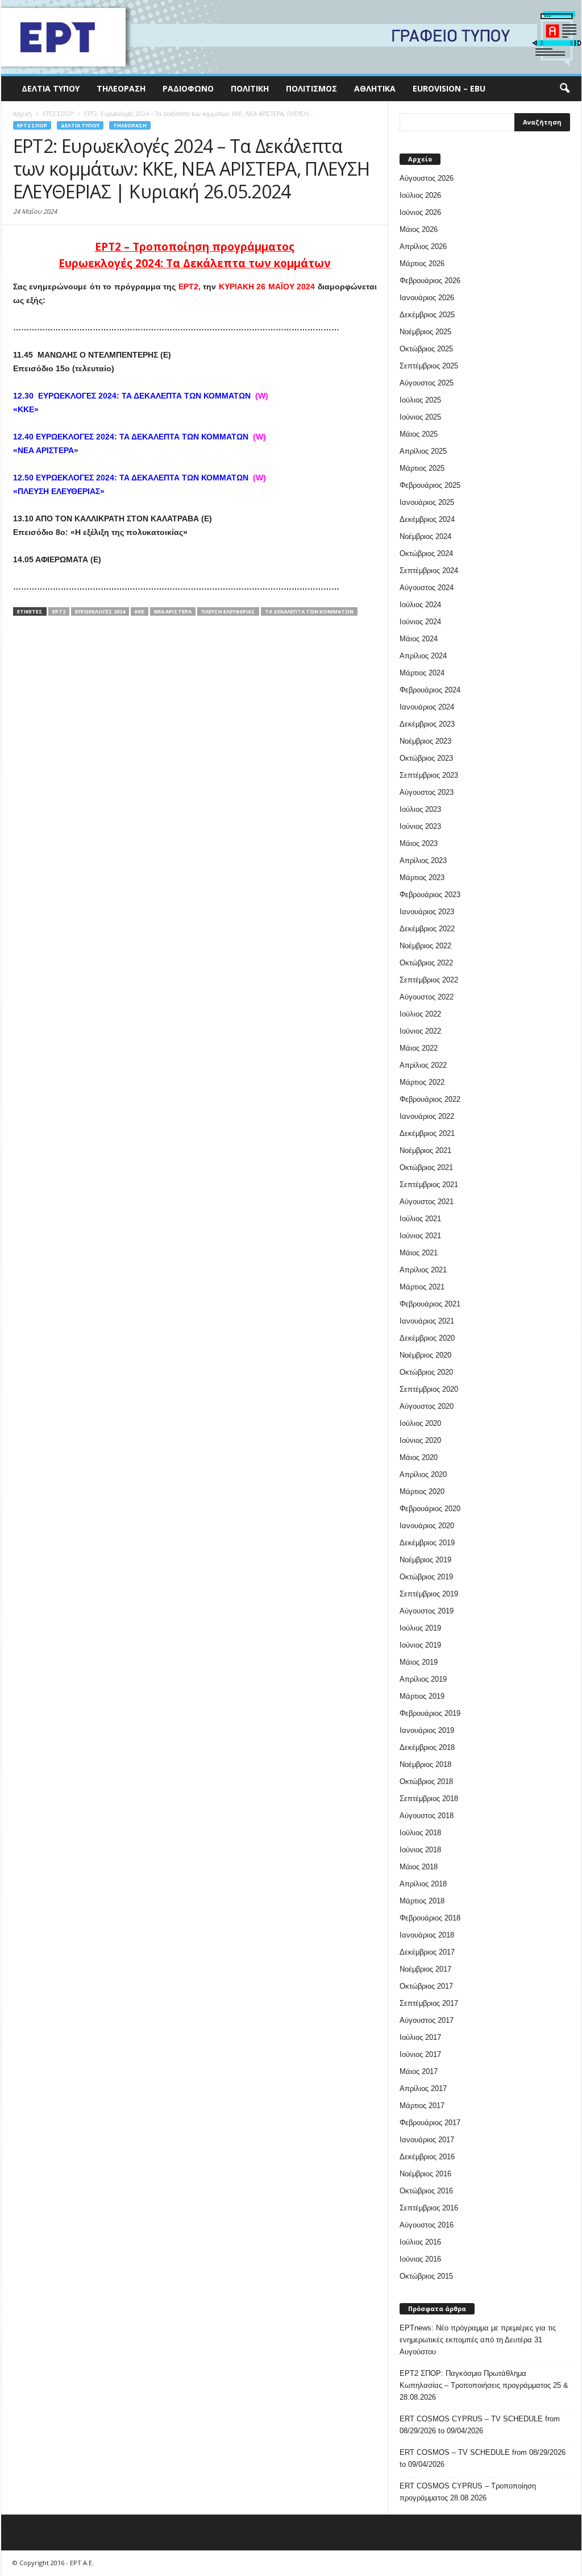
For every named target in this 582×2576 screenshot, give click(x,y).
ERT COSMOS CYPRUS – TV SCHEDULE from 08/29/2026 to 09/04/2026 (480, 2425)
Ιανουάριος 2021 (427, 1321)
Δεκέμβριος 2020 (427, 1338)
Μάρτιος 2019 (422, 1696)
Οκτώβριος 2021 (426, 1167)
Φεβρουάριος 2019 (430, 1713)
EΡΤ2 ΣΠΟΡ (32, 125)
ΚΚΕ (140, 611)
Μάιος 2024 (419, 639)
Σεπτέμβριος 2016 (429, 2208)
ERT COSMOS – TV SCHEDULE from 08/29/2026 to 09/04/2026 (483, 2458)
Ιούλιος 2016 (420, 2242)
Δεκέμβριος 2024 (427, 519)
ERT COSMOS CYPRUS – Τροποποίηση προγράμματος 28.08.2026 (468, 2492)
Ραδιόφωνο (188, 88)
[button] (564, 89)
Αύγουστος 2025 (427, 383)
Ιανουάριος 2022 (427, 1116)
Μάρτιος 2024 (422, 673)
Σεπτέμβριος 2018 (429, 1799)
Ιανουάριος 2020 (427, 1526)
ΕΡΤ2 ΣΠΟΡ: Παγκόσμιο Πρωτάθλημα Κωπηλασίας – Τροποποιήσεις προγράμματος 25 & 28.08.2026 (484, 2385)
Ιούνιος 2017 (420, 2054)
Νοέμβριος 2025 (425, 332)
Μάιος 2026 (419, 229)
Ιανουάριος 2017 (427, 2140)
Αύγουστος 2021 (427, 1202)
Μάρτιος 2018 (422, 1901)
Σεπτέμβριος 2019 (429, 1594)
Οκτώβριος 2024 (426, 553)
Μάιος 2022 (419, 1048)
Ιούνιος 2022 (420, 1031)
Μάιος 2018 (419, 1867)
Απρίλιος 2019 (423, 1679)
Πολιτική (250, 88)
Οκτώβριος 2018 (426, 1781)
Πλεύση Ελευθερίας (228, 611)
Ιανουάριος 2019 (427, 1730)
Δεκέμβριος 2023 (427, 724)
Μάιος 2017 (419, 2071)
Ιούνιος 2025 (420, 417)
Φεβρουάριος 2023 (430, 895)
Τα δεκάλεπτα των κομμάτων (309, 611)
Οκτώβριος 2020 (426, 1372)
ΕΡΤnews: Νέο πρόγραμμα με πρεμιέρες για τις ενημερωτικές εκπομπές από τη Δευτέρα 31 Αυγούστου (478, 2340)
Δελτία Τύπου (51, 88)
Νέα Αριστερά (173, 611)
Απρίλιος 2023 (423, 860)
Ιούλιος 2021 (420, 1219)
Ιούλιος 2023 (420, 809)
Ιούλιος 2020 (420, 1423)
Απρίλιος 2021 (423, 1270)
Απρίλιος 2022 (423, 1065)
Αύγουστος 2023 (427, 792)
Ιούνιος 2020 (420, 1440)
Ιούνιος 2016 (420, 2259)
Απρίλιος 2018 (423, 1884)
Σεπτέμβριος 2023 (429, 775)
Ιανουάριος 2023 (427, 912)
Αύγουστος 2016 (427, 2225)
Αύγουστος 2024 (427, 588)
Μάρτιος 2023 (422, 878)
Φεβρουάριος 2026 (430, 281)
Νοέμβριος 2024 (425, 536)
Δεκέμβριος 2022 (427, 929)
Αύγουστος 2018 (427, 1816)
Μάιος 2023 (419, 843)
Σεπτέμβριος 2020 (429, 1389)
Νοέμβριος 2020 (425, 1355)
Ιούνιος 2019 (420, 1645)
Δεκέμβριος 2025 (427, 315)
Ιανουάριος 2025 (427, 502)
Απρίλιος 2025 (423, 451)
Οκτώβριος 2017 (426, 1986)
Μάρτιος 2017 (422, 2106)
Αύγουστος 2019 (427, 1611)
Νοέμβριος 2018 (425, 1764)
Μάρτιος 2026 (422, 264)
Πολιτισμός (311, 88)
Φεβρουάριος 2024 (430, 690)
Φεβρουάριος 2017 (430, 2123)
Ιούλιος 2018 (420, 1833)
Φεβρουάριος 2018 (430, 1918)
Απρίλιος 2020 (423, 1474)
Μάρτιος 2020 (422, 1492)
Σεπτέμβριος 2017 (429, 2003)
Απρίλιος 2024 (423, 656)
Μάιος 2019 (419, 1662)
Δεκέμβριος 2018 (427, 1747)
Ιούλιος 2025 (420, 400)
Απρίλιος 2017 (423, 2088)
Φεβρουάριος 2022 (430, 1099)
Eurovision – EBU (449, 88)
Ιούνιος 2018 (420, 1850)
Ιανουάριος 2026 (427, 298)
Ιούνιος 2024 (420, 622)
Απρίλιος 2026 (423, 246)
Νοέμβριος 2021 (425, 1150)
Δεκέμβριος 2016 (427, 2157)
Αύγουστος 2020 (427, 1406)
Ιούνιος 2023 (420, 826)
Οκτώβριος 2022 (426, 963)
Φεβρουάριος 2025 (430, 485)
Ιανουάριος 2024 (427, 707)
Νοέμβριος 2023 (425, 741)
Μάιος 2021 (419, 1253)
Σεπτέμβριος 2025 (429, 366)
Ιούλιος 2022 (420, 1014)
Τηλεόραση (121, 88)
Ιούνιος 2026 (420, 212)
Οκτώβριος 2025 (426, 349)
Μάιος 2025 (419, 434)
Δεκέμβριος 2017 (427, 1952)
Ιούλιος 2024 (420, 605)
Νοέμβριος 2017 (425, 1969)
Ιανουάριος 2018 (427, 1935)
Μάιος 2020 (419, 1457)
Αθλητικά (375, 88)
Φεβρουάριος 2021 (430, 1304)
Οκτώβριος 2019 (426, 1577)
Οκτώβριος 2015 (426, 2276)
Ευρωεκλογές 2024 (100, 611)
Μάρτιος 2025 (422, 468)
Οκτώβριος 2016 (426, 2191)
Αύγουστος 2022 (427, 997)
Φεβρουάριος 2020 (430, 1509)
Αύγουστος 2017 (427, 2020)
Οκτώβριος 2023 (426, 758)
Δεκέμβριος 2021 (427, 1133)
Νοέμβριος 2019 (425, 1560)
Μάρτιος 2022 (422, 1082)
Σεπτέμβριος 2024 (429, 571)
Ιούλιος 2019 (420, 1628)
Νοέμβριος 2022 (425, 946)
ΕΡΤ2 (59, 611)
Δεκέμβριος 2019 (427, 1543)
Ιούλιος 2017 (420, 2037)
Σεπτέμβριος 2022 (429, 980)
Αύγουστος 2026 (427, 178)
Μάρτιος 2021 (422, 1287)
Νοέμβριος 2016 (425, 2174)
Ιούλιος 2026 (420, 195)
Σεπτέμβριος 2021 (429, 1185)
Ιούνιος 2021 (420, 1236)
